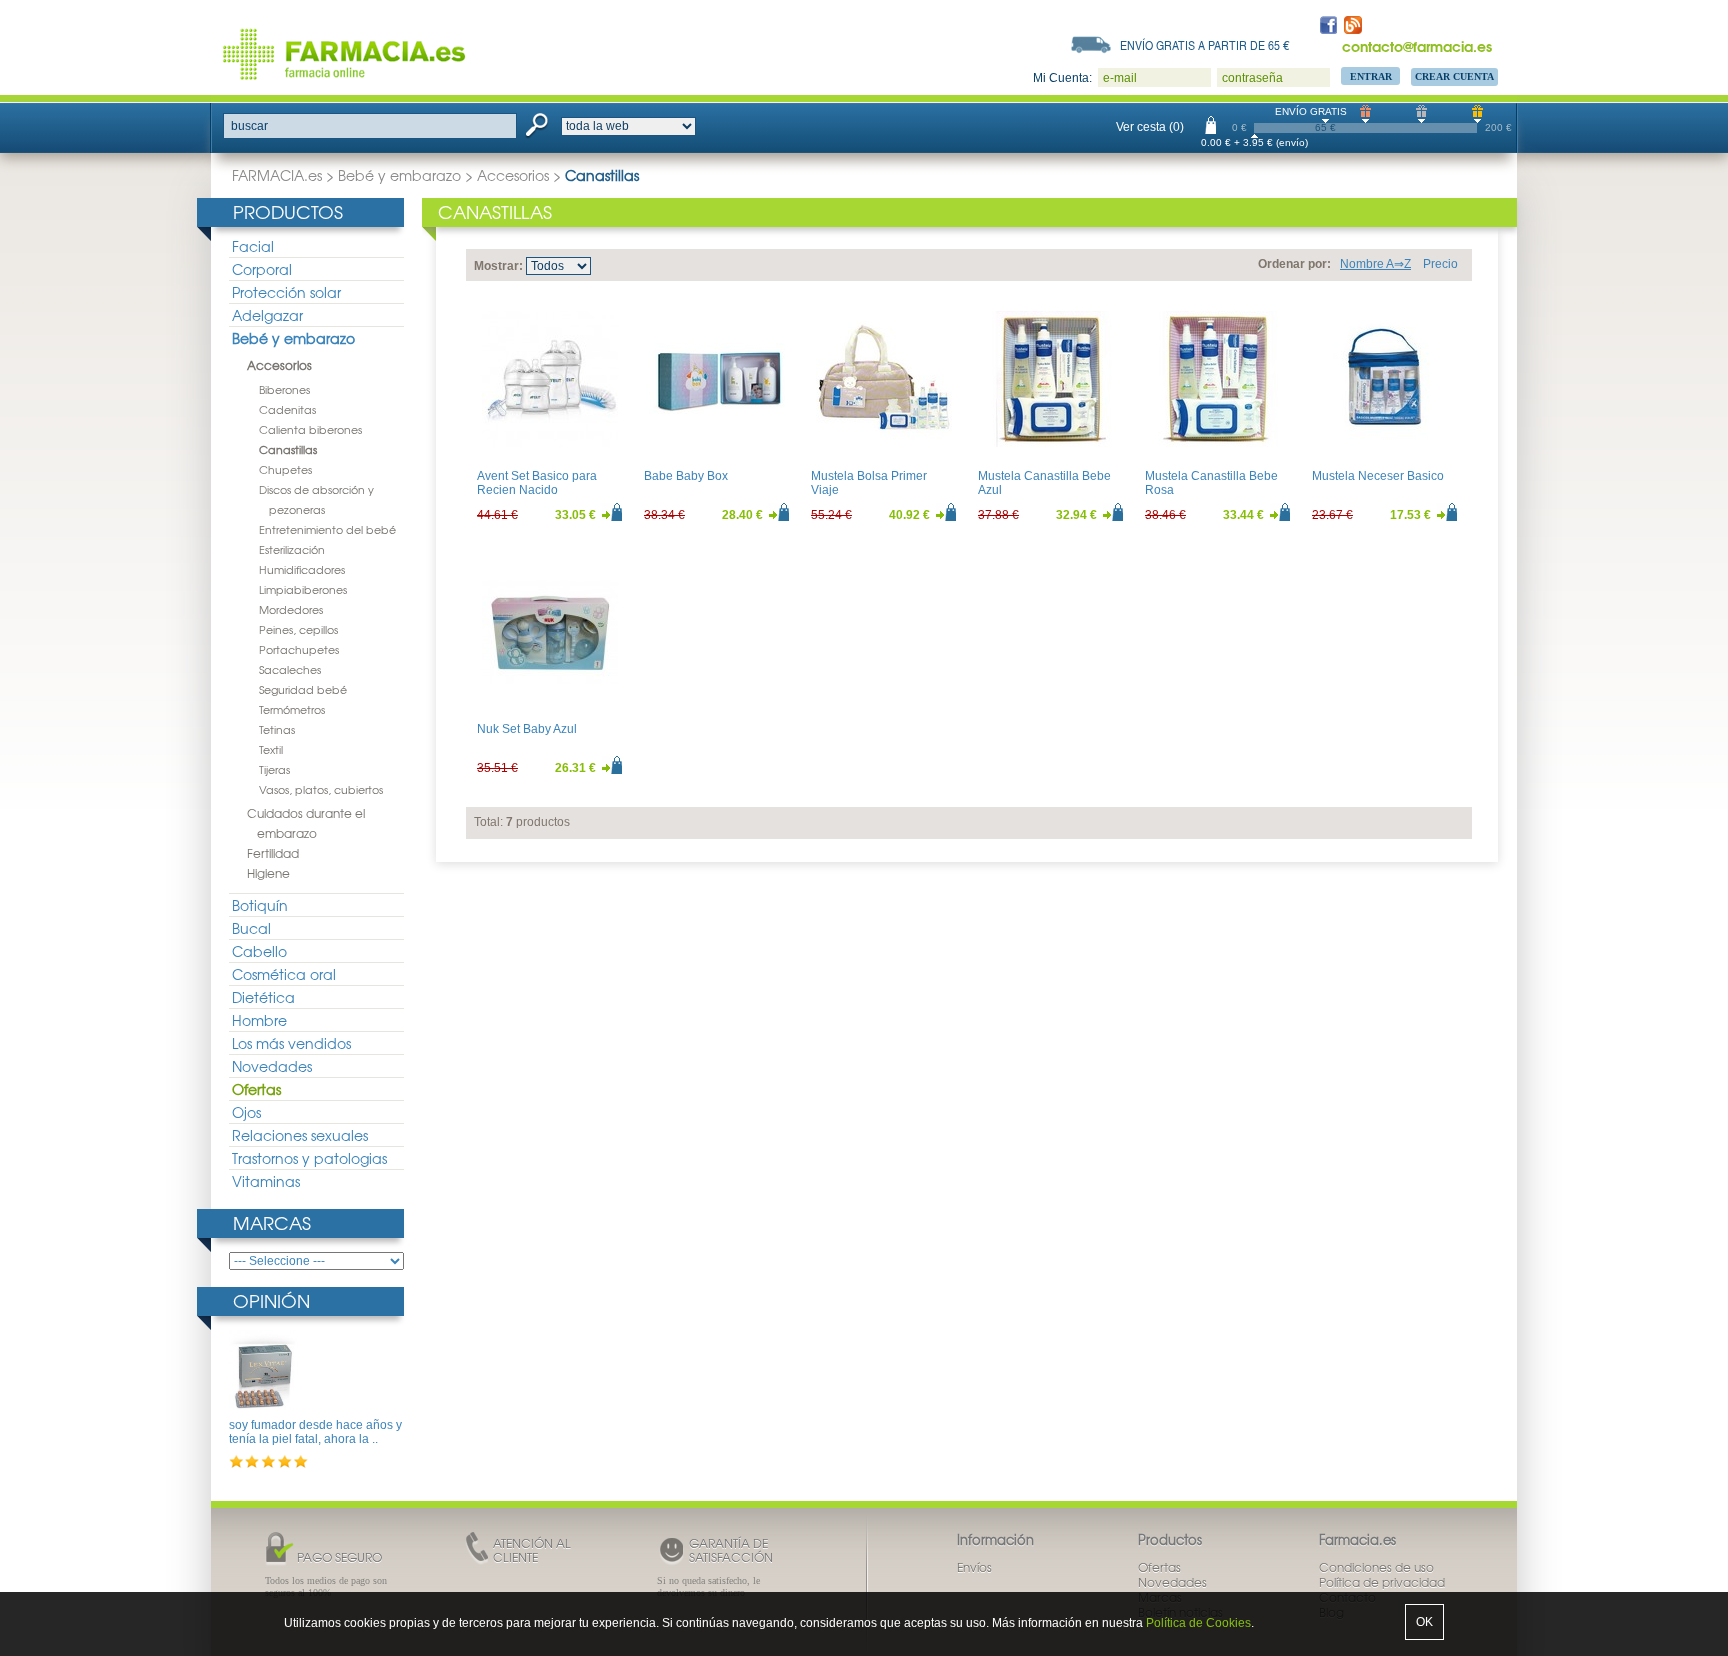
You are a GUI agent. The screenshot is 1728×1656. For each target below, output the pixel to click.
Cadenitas (287, 409)
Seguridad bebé (303, 689)
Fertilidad (273, 853)
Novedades (272, 1066)
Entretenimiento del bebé (327, 529)
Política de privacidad (1382, 1582)
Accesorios (513, 175)
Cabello (259, 951)
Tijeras (274, 769)
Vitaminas (266, 1181)
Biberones (284, 389)
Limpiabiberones (303, 589)
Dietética (263, 997)
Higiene (268, 873)
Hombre (259, 1020)
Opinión (271, 1300)
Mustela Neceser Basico (1378, 476)
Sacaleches (290, 669)
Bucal (251, 928)
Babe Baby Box (686, 476)
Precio (1440, 264)
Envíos (974, 1567)
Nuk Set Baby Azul (527, 729)
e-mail (1120, 78)
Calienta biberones (310, 429)
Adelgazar (267, 315)
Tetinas (277, 729)
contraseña (1252, 78)
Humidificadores (302, 569)
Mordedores (291, 609)
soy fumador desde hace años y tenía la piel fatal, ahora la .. (315, 1432)
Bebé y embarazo (399, 175)
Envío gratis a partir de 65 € (1205, 45)
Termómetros (292, 709)
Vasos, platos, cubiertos (321, 789)
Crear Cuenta (1454, 76)
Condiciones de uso (1376, 1567)
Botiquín (260, 905)
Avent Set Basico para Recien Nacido (537, 483)
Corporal (262, 269)
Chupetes (285, 469)
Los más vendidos (291, 1043)
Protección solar (286, 292)
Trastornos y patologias (309, 1158)
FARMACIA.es (277, 175)
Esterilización (292, 549)
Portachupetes (299, 649)
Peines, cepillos (298, 629)
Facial (253, 246)
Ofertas (256, 1089)
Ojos (246, 1112)
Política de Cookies (1198, 1623)
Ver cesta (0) (1150, 127)
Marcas (272, 1222)
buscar (249, 126)
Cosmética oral (284, 974)
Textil (271, 749)
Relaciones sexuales (300, 1135)
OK (1424, 1622)
